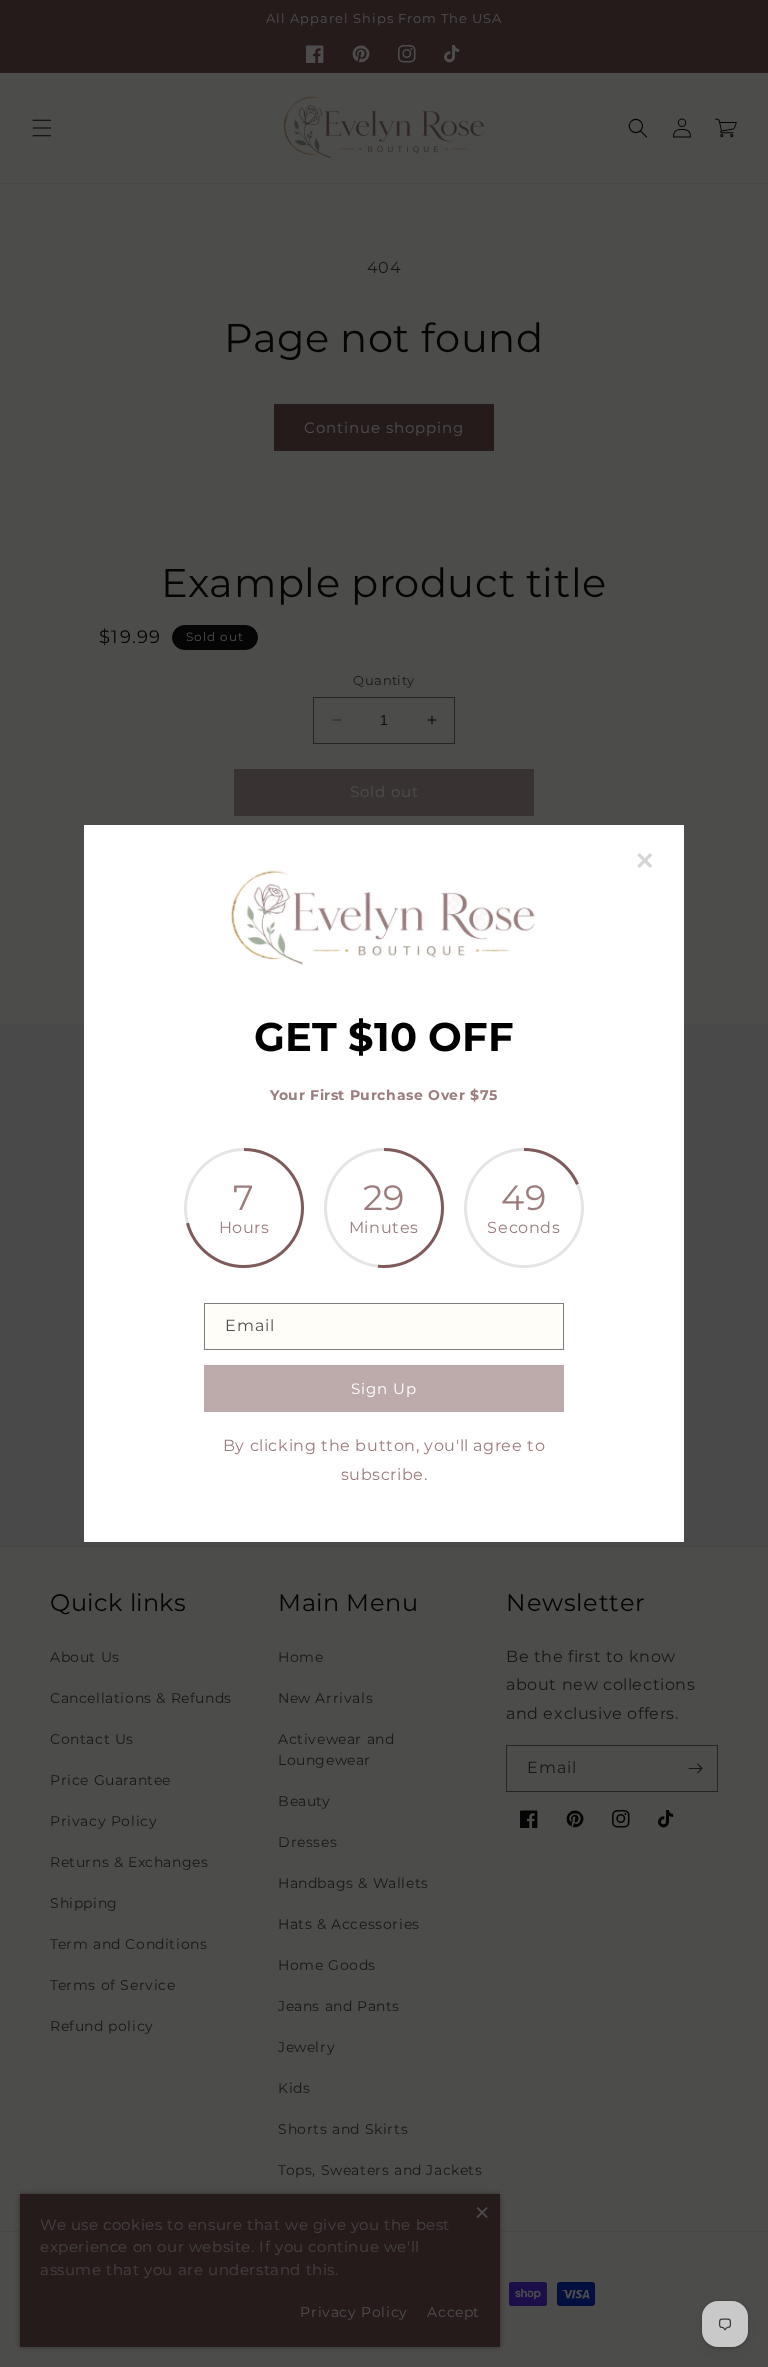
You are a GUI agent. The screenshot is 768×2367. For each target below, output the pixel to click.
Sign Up (384, 1388)
